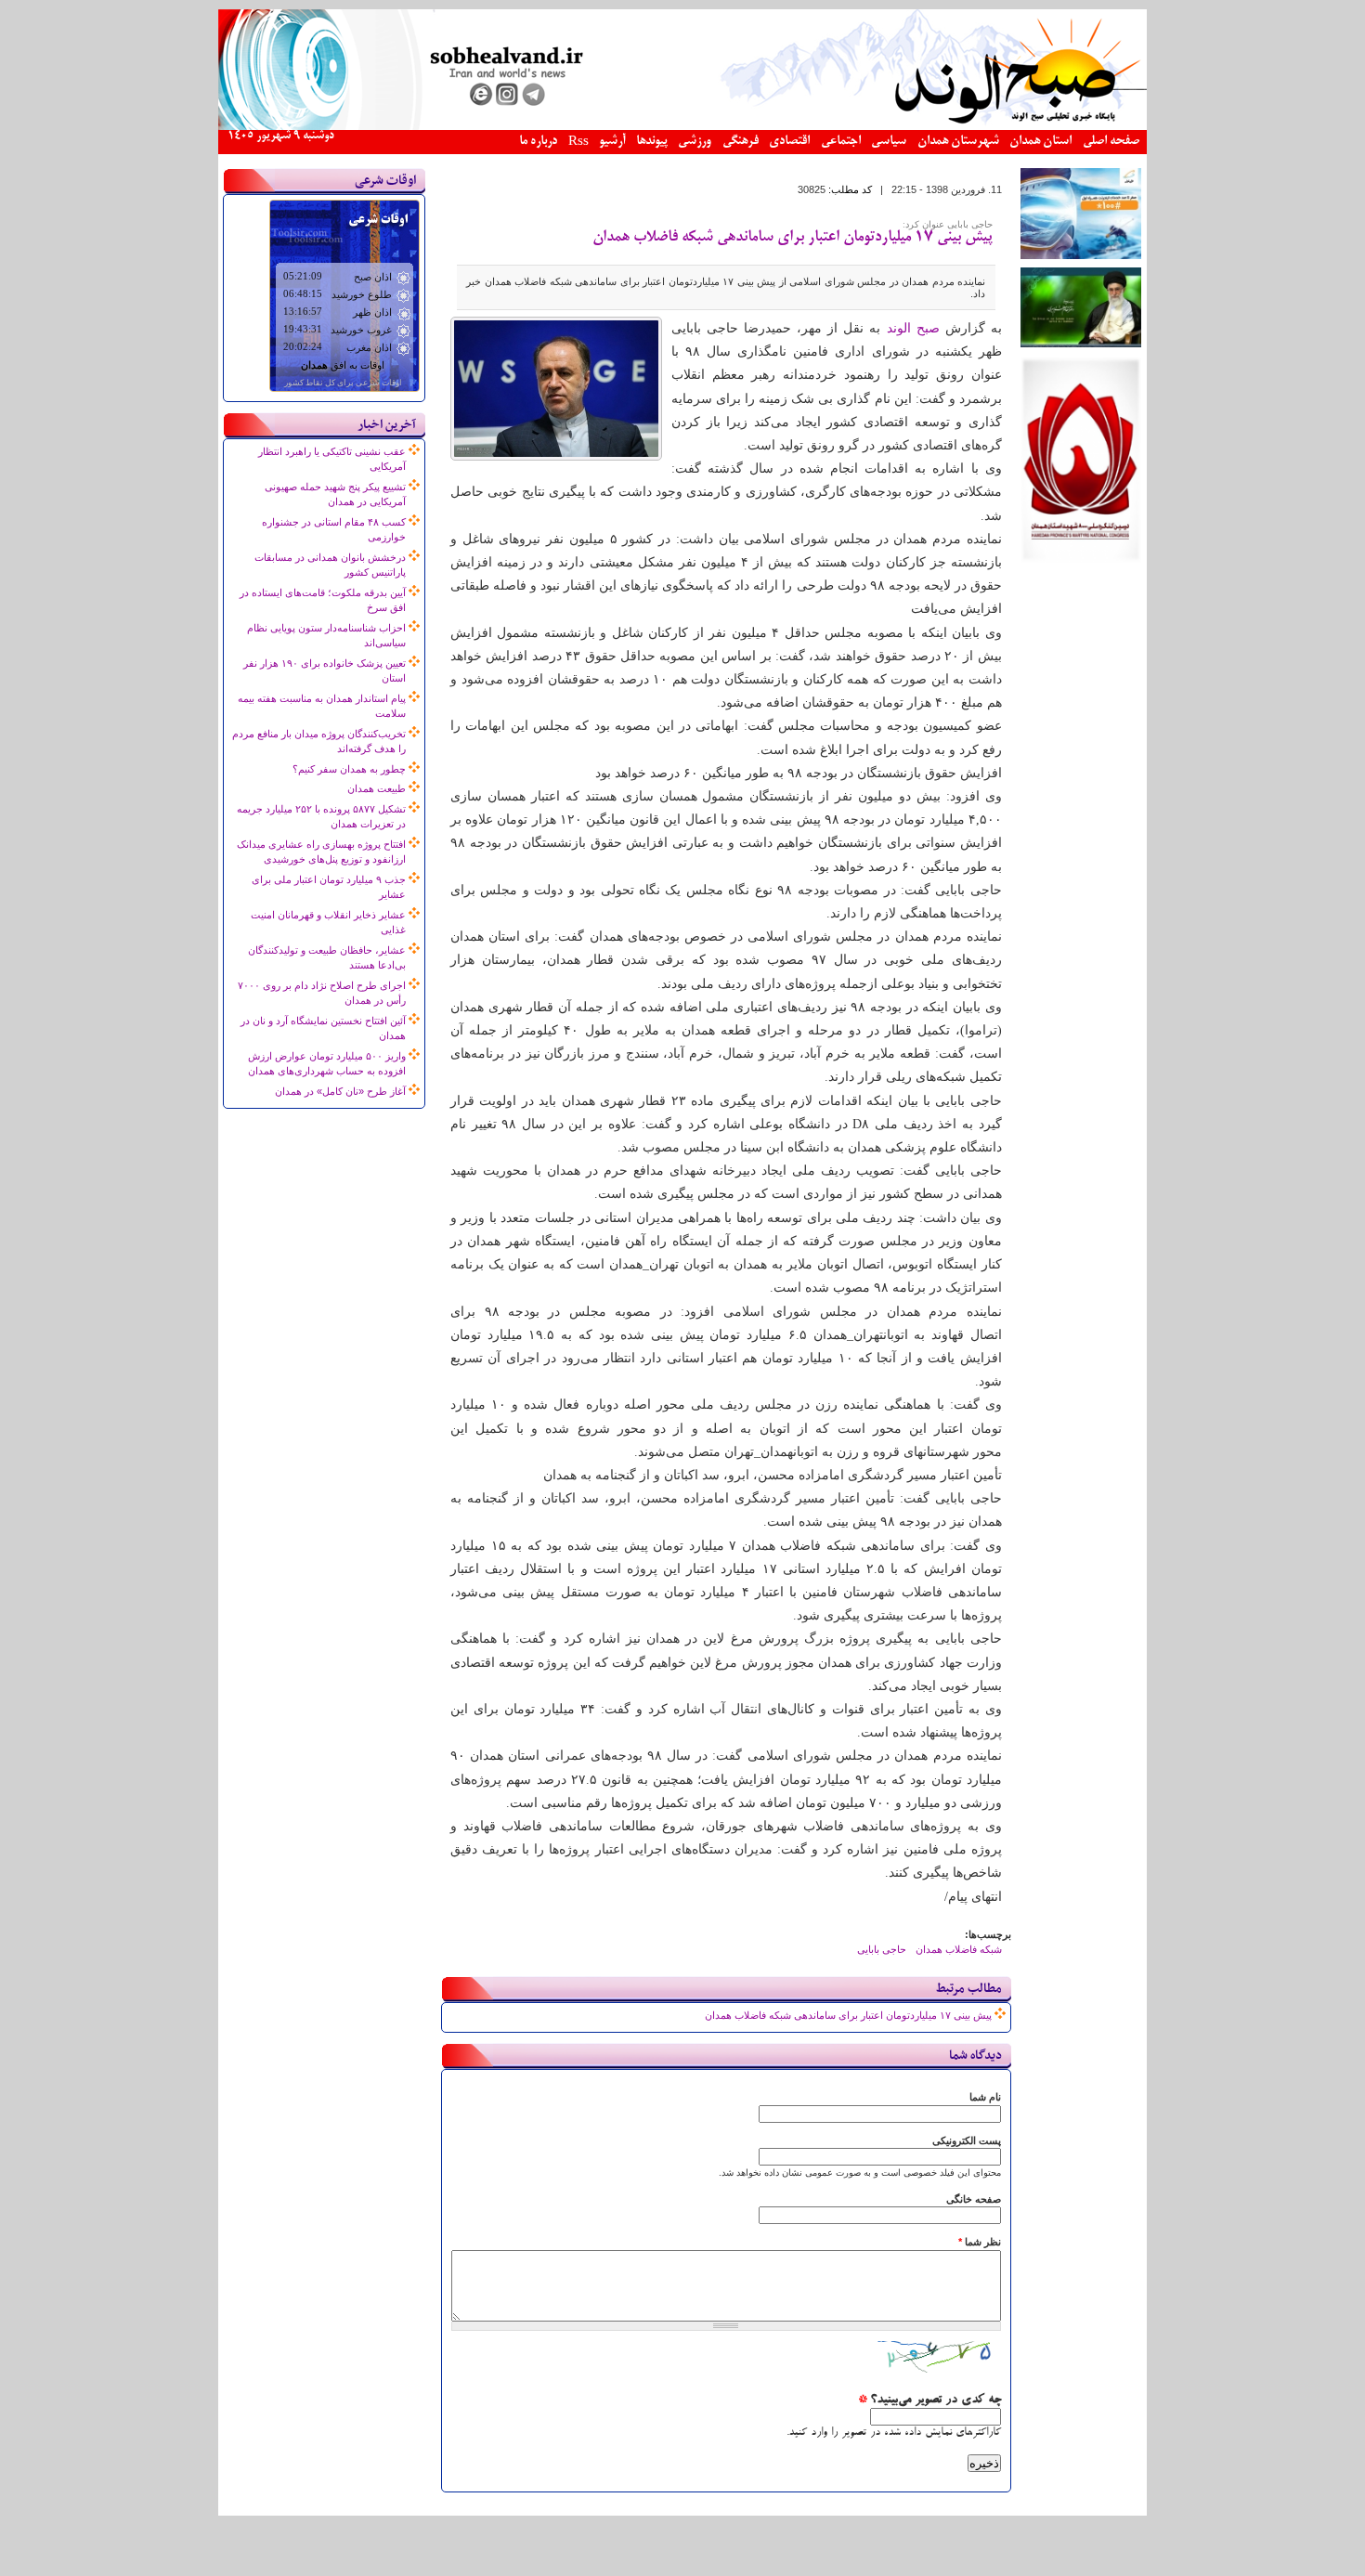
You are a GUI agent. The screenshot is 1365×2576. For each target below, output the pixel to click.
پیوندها (652, 142)
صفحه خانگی (974, 2199)
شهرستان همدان (958, 142)
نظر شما (980, 2242)
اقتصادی (789, 142)
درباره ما (538, 142)
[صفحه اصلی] (682, 126)
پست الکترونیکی (967, 2140)
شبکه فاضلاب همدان (959, 1949)
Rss (578, 143)
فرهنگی (741, 142)
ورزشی (695, 142)
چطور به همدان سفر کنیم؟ (349, 769)
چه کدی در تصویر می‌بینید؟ (929, 2400)
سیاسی (889, 142)
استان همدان (1040, 142)
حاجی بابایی (882, 1949)
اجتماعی (841, 142)
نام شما (985, 2097)
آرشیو (612, 142)
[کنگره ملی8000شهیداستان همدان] (1081, 559)
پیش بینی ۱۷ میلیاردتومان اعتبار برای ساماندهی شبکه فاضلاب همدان (793, 238)
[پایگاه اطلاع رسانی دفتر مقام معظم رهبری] (1081, 344)
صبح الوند (913, 328)
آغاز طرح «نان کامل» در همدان (340, 1091)
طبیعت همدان (377, 788)
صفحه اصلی (1111, 142)
